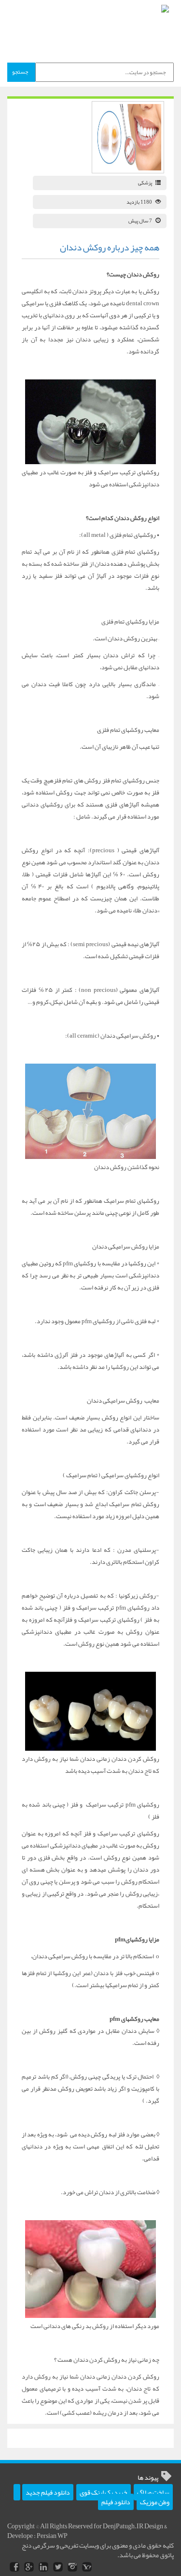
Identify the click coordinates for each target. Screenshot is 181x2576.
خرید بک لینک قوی (104, 2492)
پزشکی (145, 182)
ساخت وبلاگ (153, 2492)
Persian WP (52, 2536)
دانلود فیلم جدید (48, 2492)
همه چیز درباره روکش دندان (110, 247)
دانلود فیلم (116, 2502)
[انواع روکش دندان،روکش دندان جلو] (90, 422)
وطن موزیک (155, 2502)
